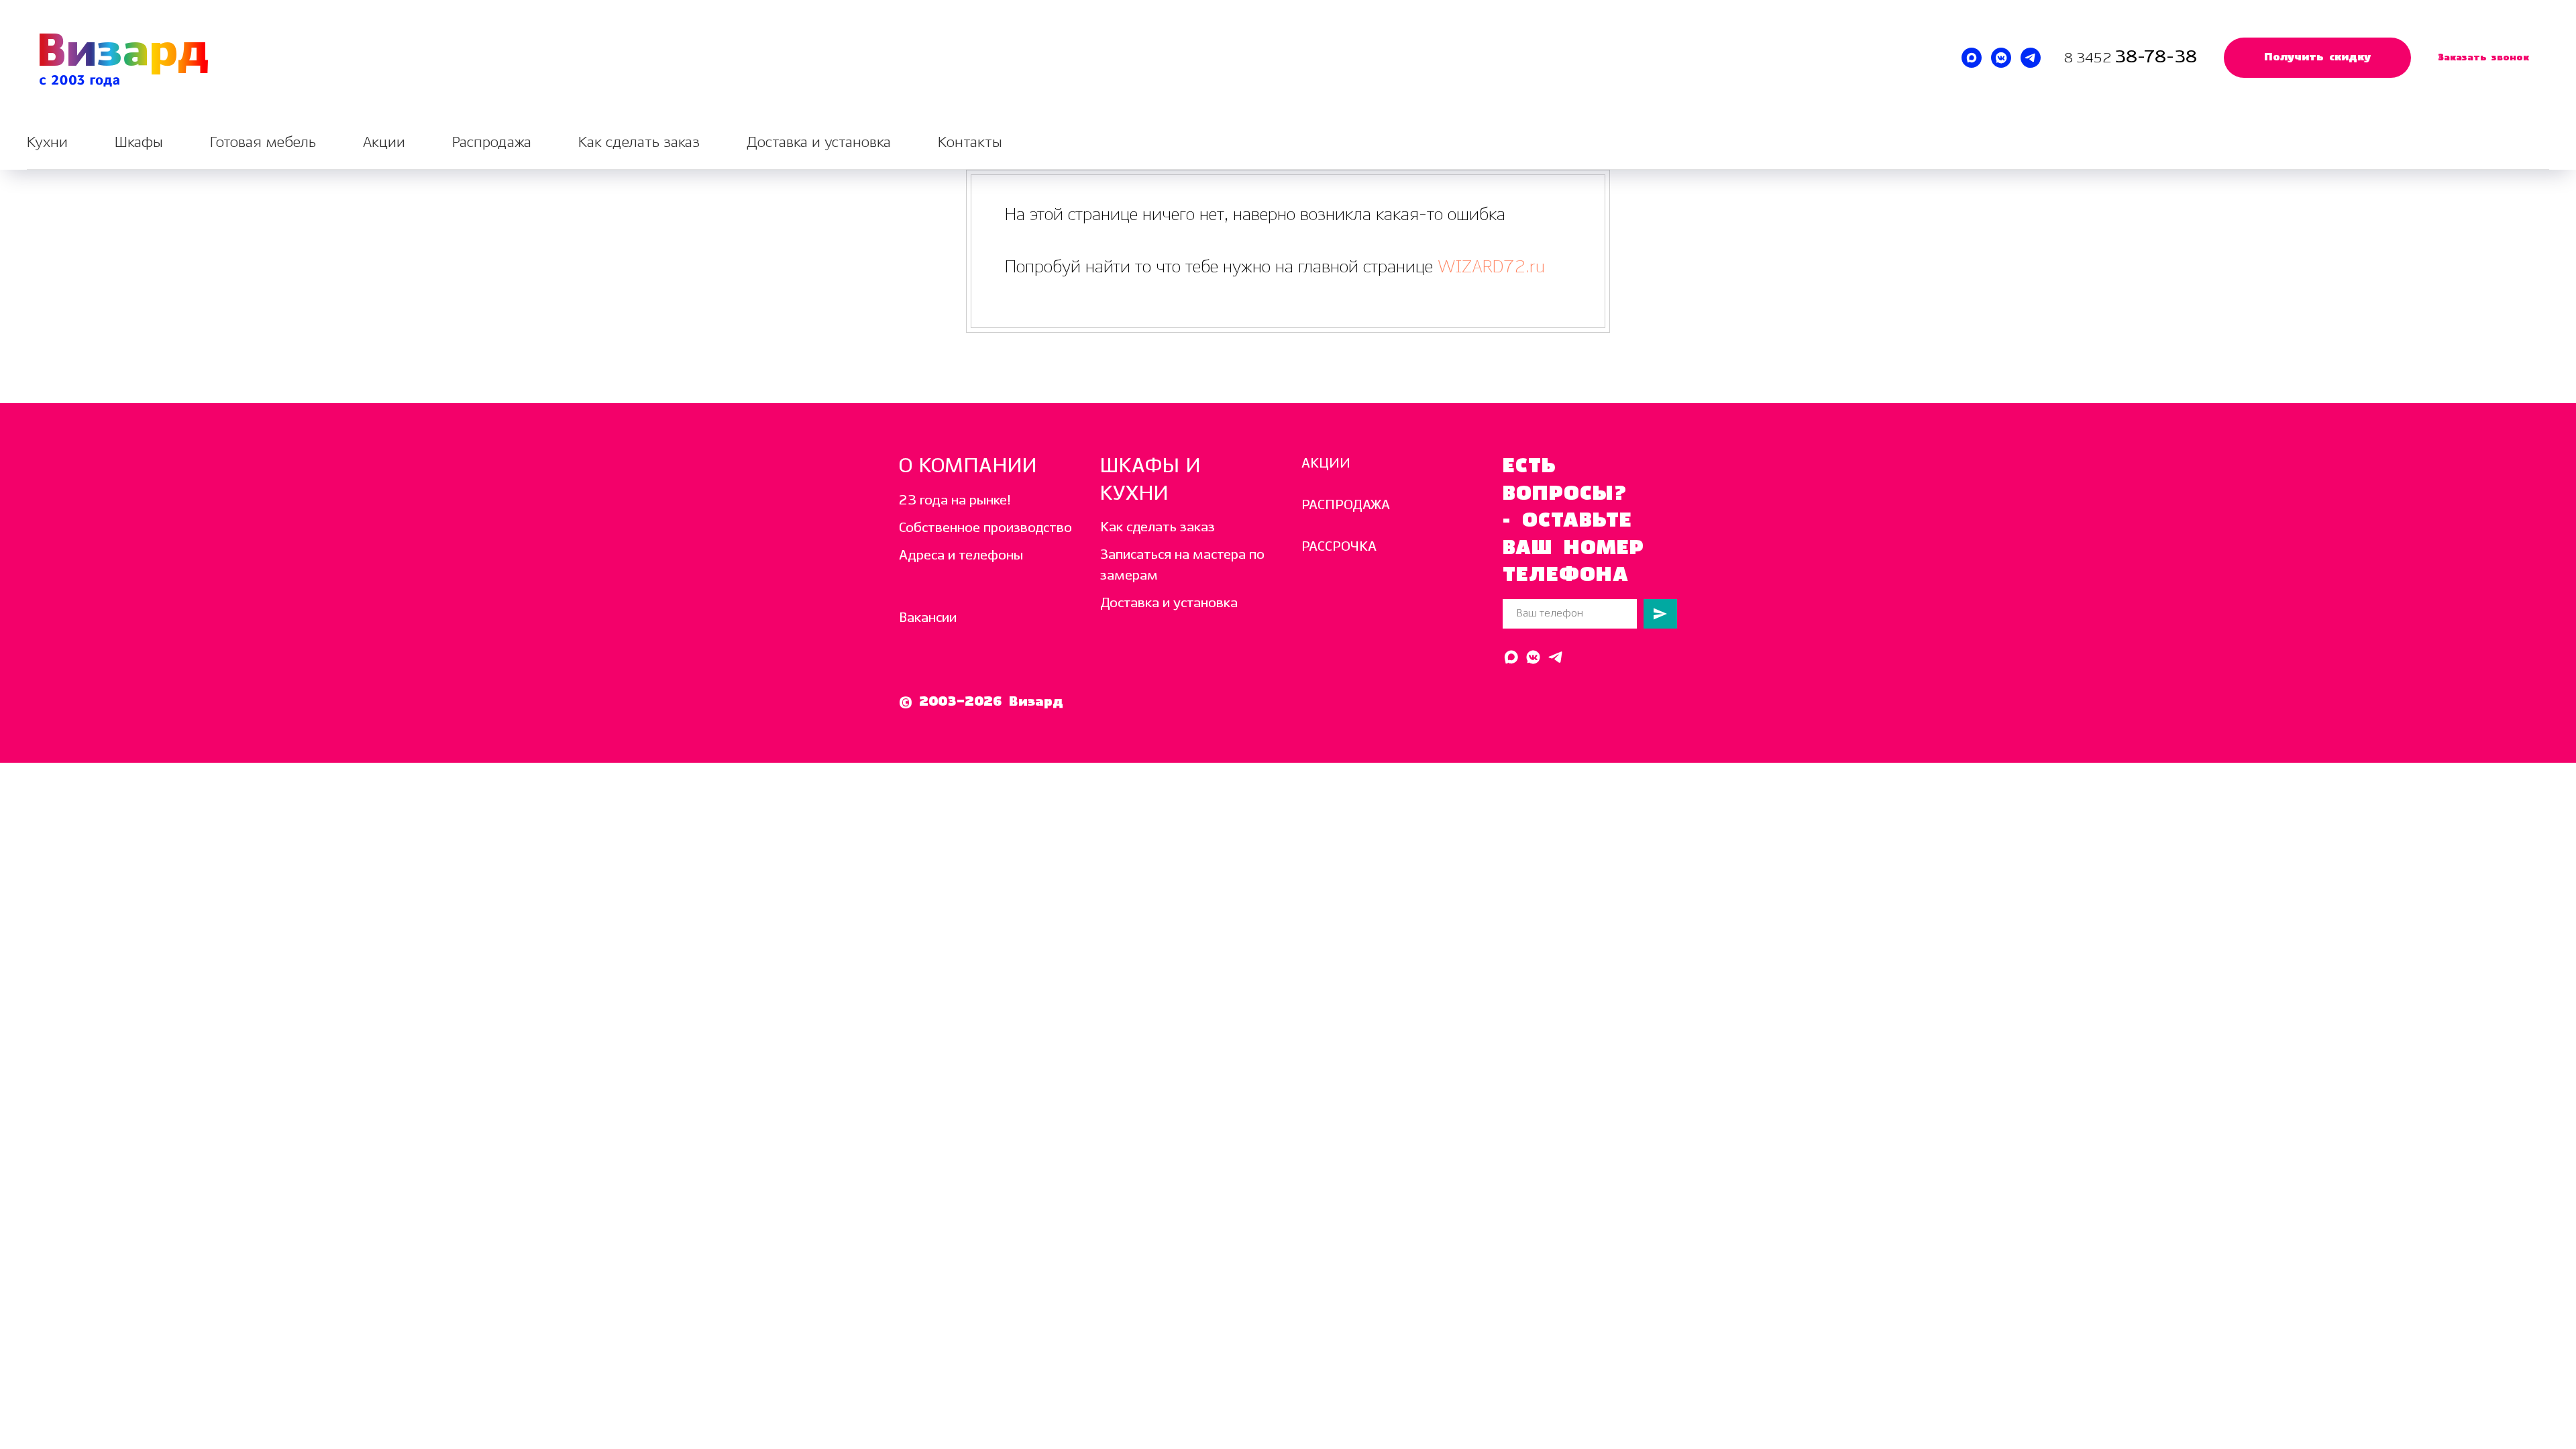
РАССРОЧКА (1339, 547)
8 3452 (2089, 59)
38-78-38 (2156, 57)
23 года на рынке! (955, 501)
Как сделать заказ (639, 143)
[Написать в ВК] (2001, 58)
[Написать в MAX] (1972, 58)
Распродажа (492, 143)
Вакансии (928, 618)
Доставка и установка (819, 143)
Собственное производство (985, 528)
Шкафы (139, 143)
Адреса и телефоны (961, 556)
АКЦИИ (1326, 464)
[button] (2317, 58)
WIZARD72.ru (1489, 267)
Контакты (970, 143)
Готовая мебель (263, 143)
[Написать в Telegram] (2031, 58)
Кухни (47, 143)
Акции (384, 143)
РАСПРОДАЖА (1346, 505)
